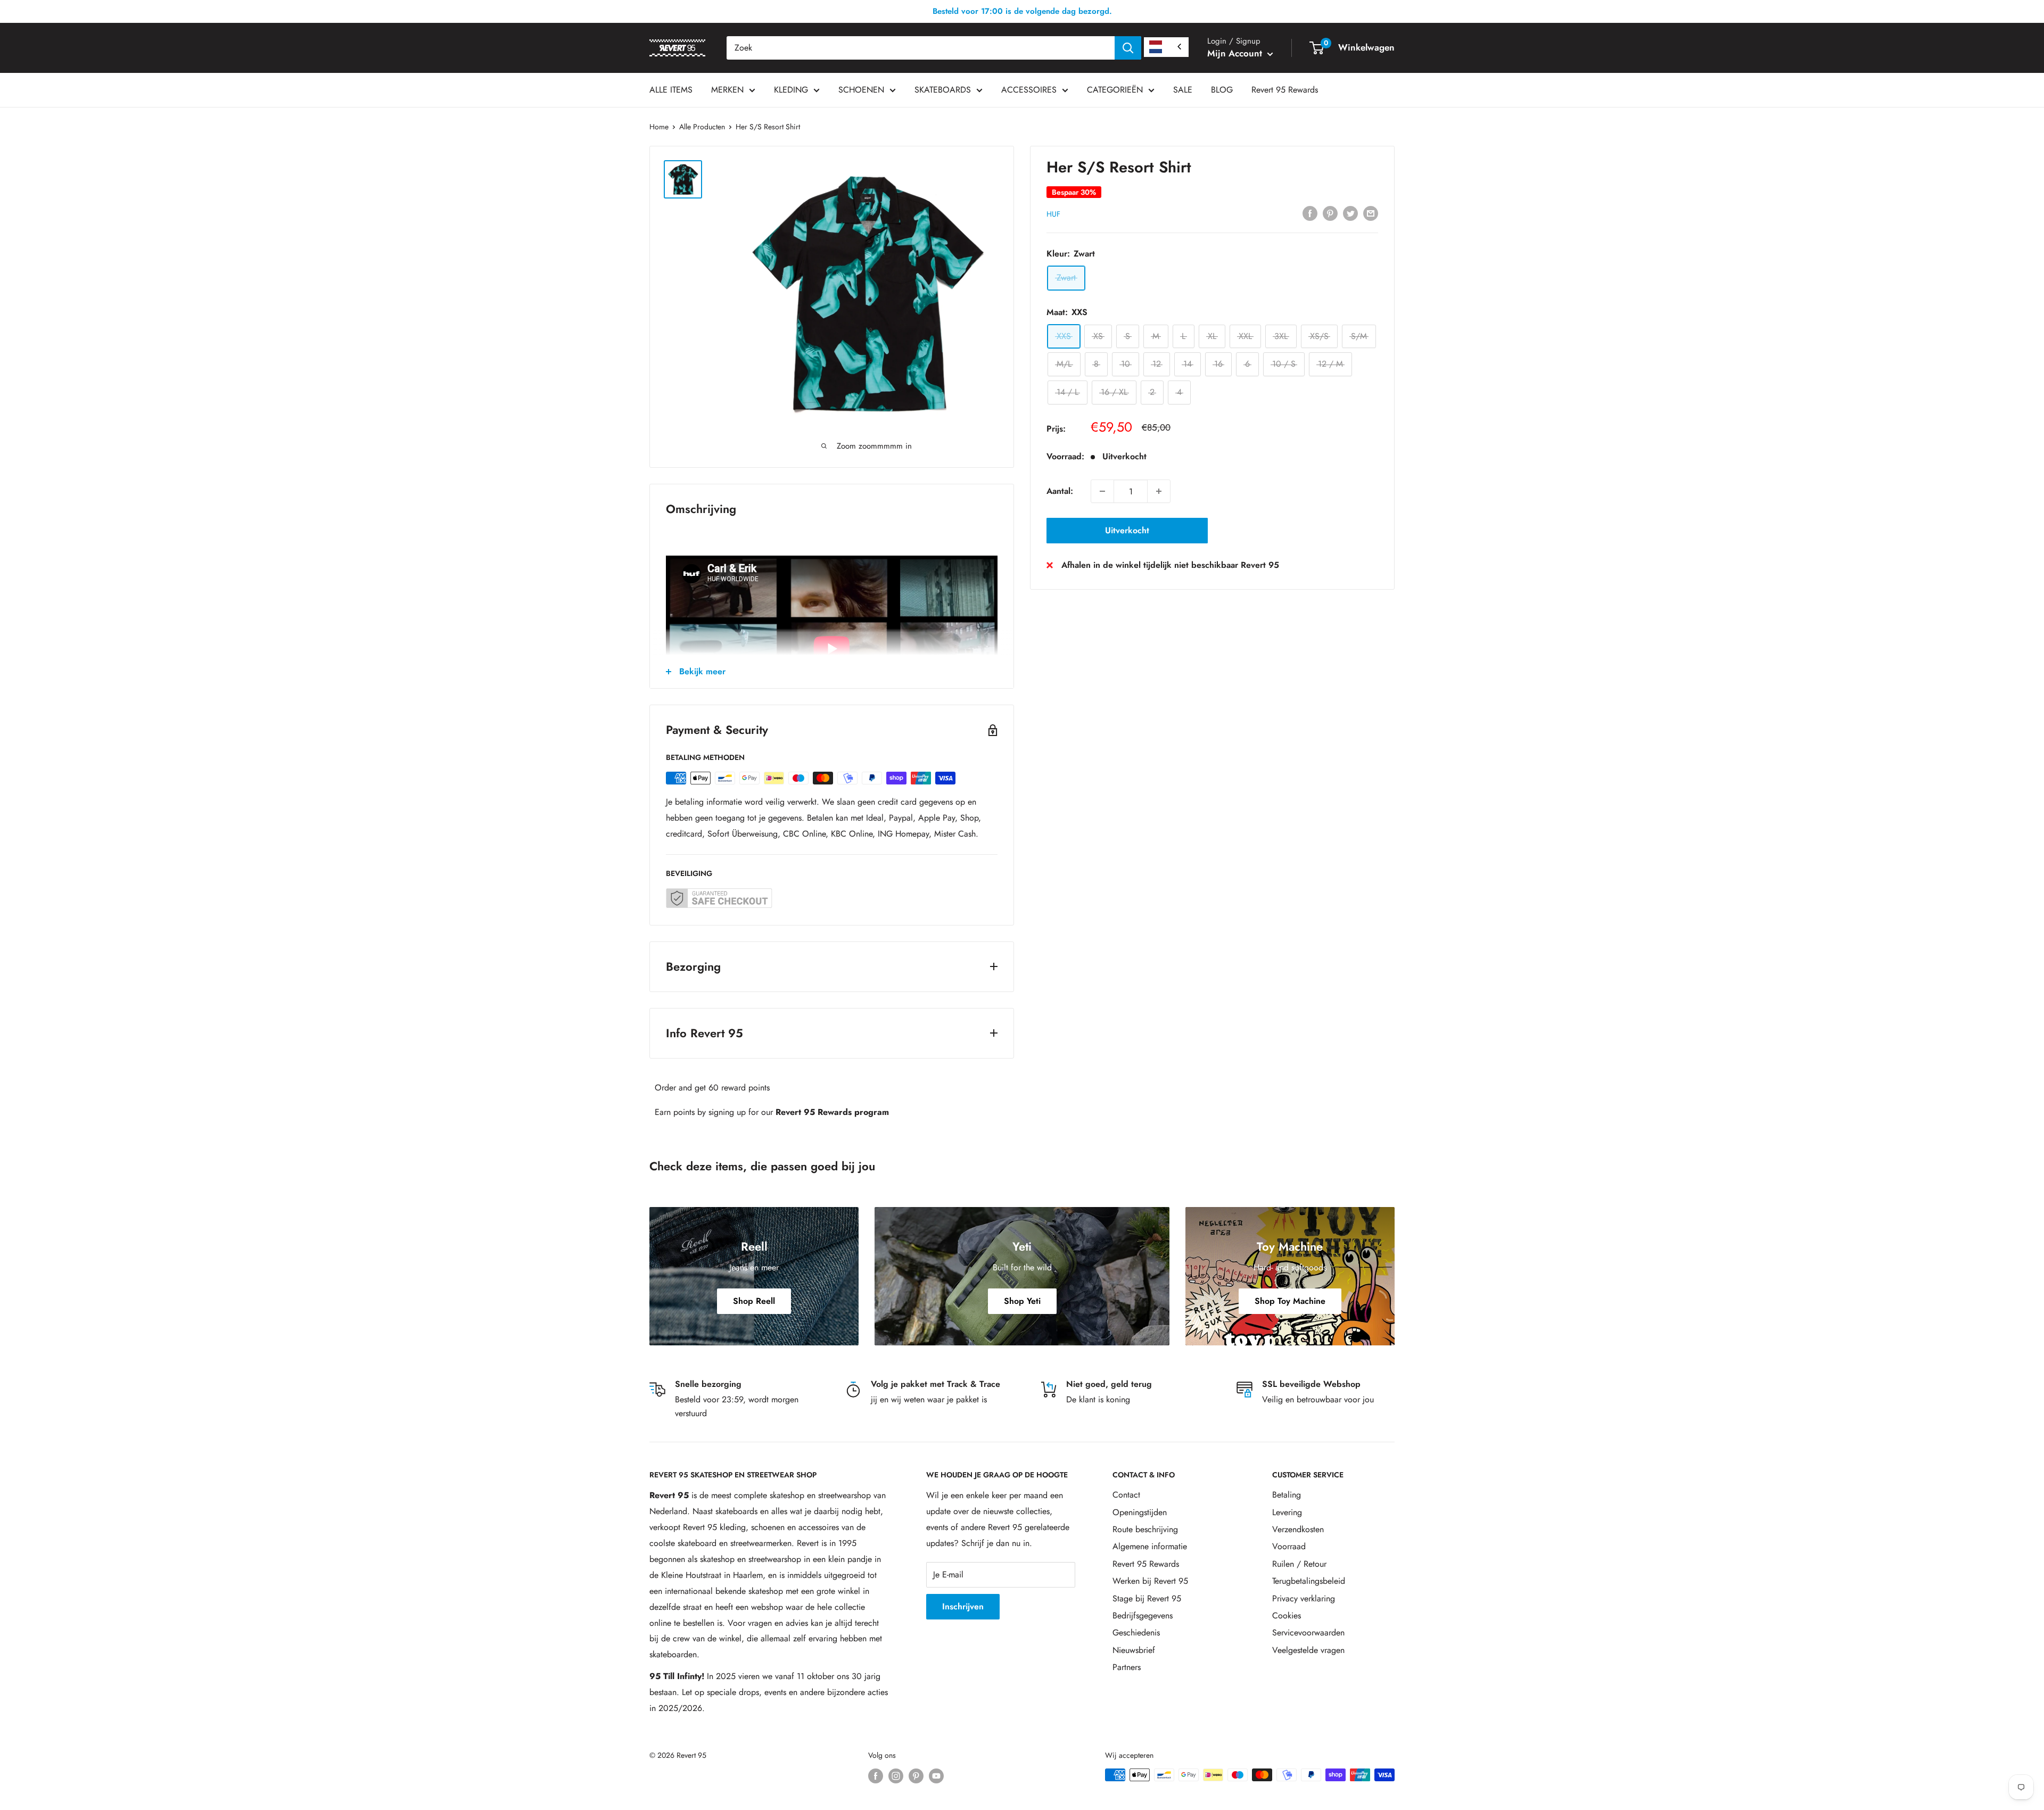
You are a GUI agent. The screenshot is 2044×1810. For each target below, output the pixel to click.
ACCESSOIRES (1029, 90)
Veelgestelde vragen (1308, 1650)
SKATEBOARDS (943, 90)
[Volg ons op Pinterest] (916, 1776)
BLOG (1222, 90)
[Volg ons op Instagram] (896, 1776)
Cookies (1287, 1615)
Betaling (1287, 1495)
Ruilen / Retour (1299, 1564)
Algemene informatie (1150, 1546)
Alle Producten (702, 127)
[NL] (1166, 47)
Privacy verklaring (1304, 1598)
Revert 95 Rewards (1285, 90)
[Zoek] (1128, 48)
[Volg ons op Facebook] (876, 1776)
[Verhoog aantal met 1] (1159, 491)
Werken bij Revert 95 (1150, 1581)
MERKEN (727, 90)
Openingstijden (1140, 1512)
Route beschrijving (1145, 1529)
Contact (1126, 1495)
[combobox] (921, 48)
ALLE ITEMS (671, 90)
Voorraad (1289, 1546)
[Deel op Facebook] (1310, 212)
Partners (1127, 1667)
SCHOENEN (861, 90)
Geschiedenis (1136, 1633)
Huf (1053, 213)
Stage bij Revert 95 (1147, 1598)
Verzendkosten (1298, 1529)
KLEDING (791, 90)
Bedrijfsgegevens (1143, 1615)
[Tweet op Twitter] (1350, 212)
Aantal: (1060, 491)
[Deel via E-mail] (1371, 212)
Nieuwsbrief (1134, 1650)
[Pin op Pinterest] (1330, 212)
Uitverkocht (1127, 530)
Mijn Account (1236, 53)
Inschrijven (963, 1606)
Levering (1287, 1512)
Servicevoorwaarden (1308, 1633)
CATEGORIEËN (1115, 90)
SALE (1183, 90)
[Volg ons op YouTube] (936, 1776)
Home (659, 127)
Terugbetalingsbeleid (1309, 1581)
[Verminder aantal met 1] (1102, 491)
